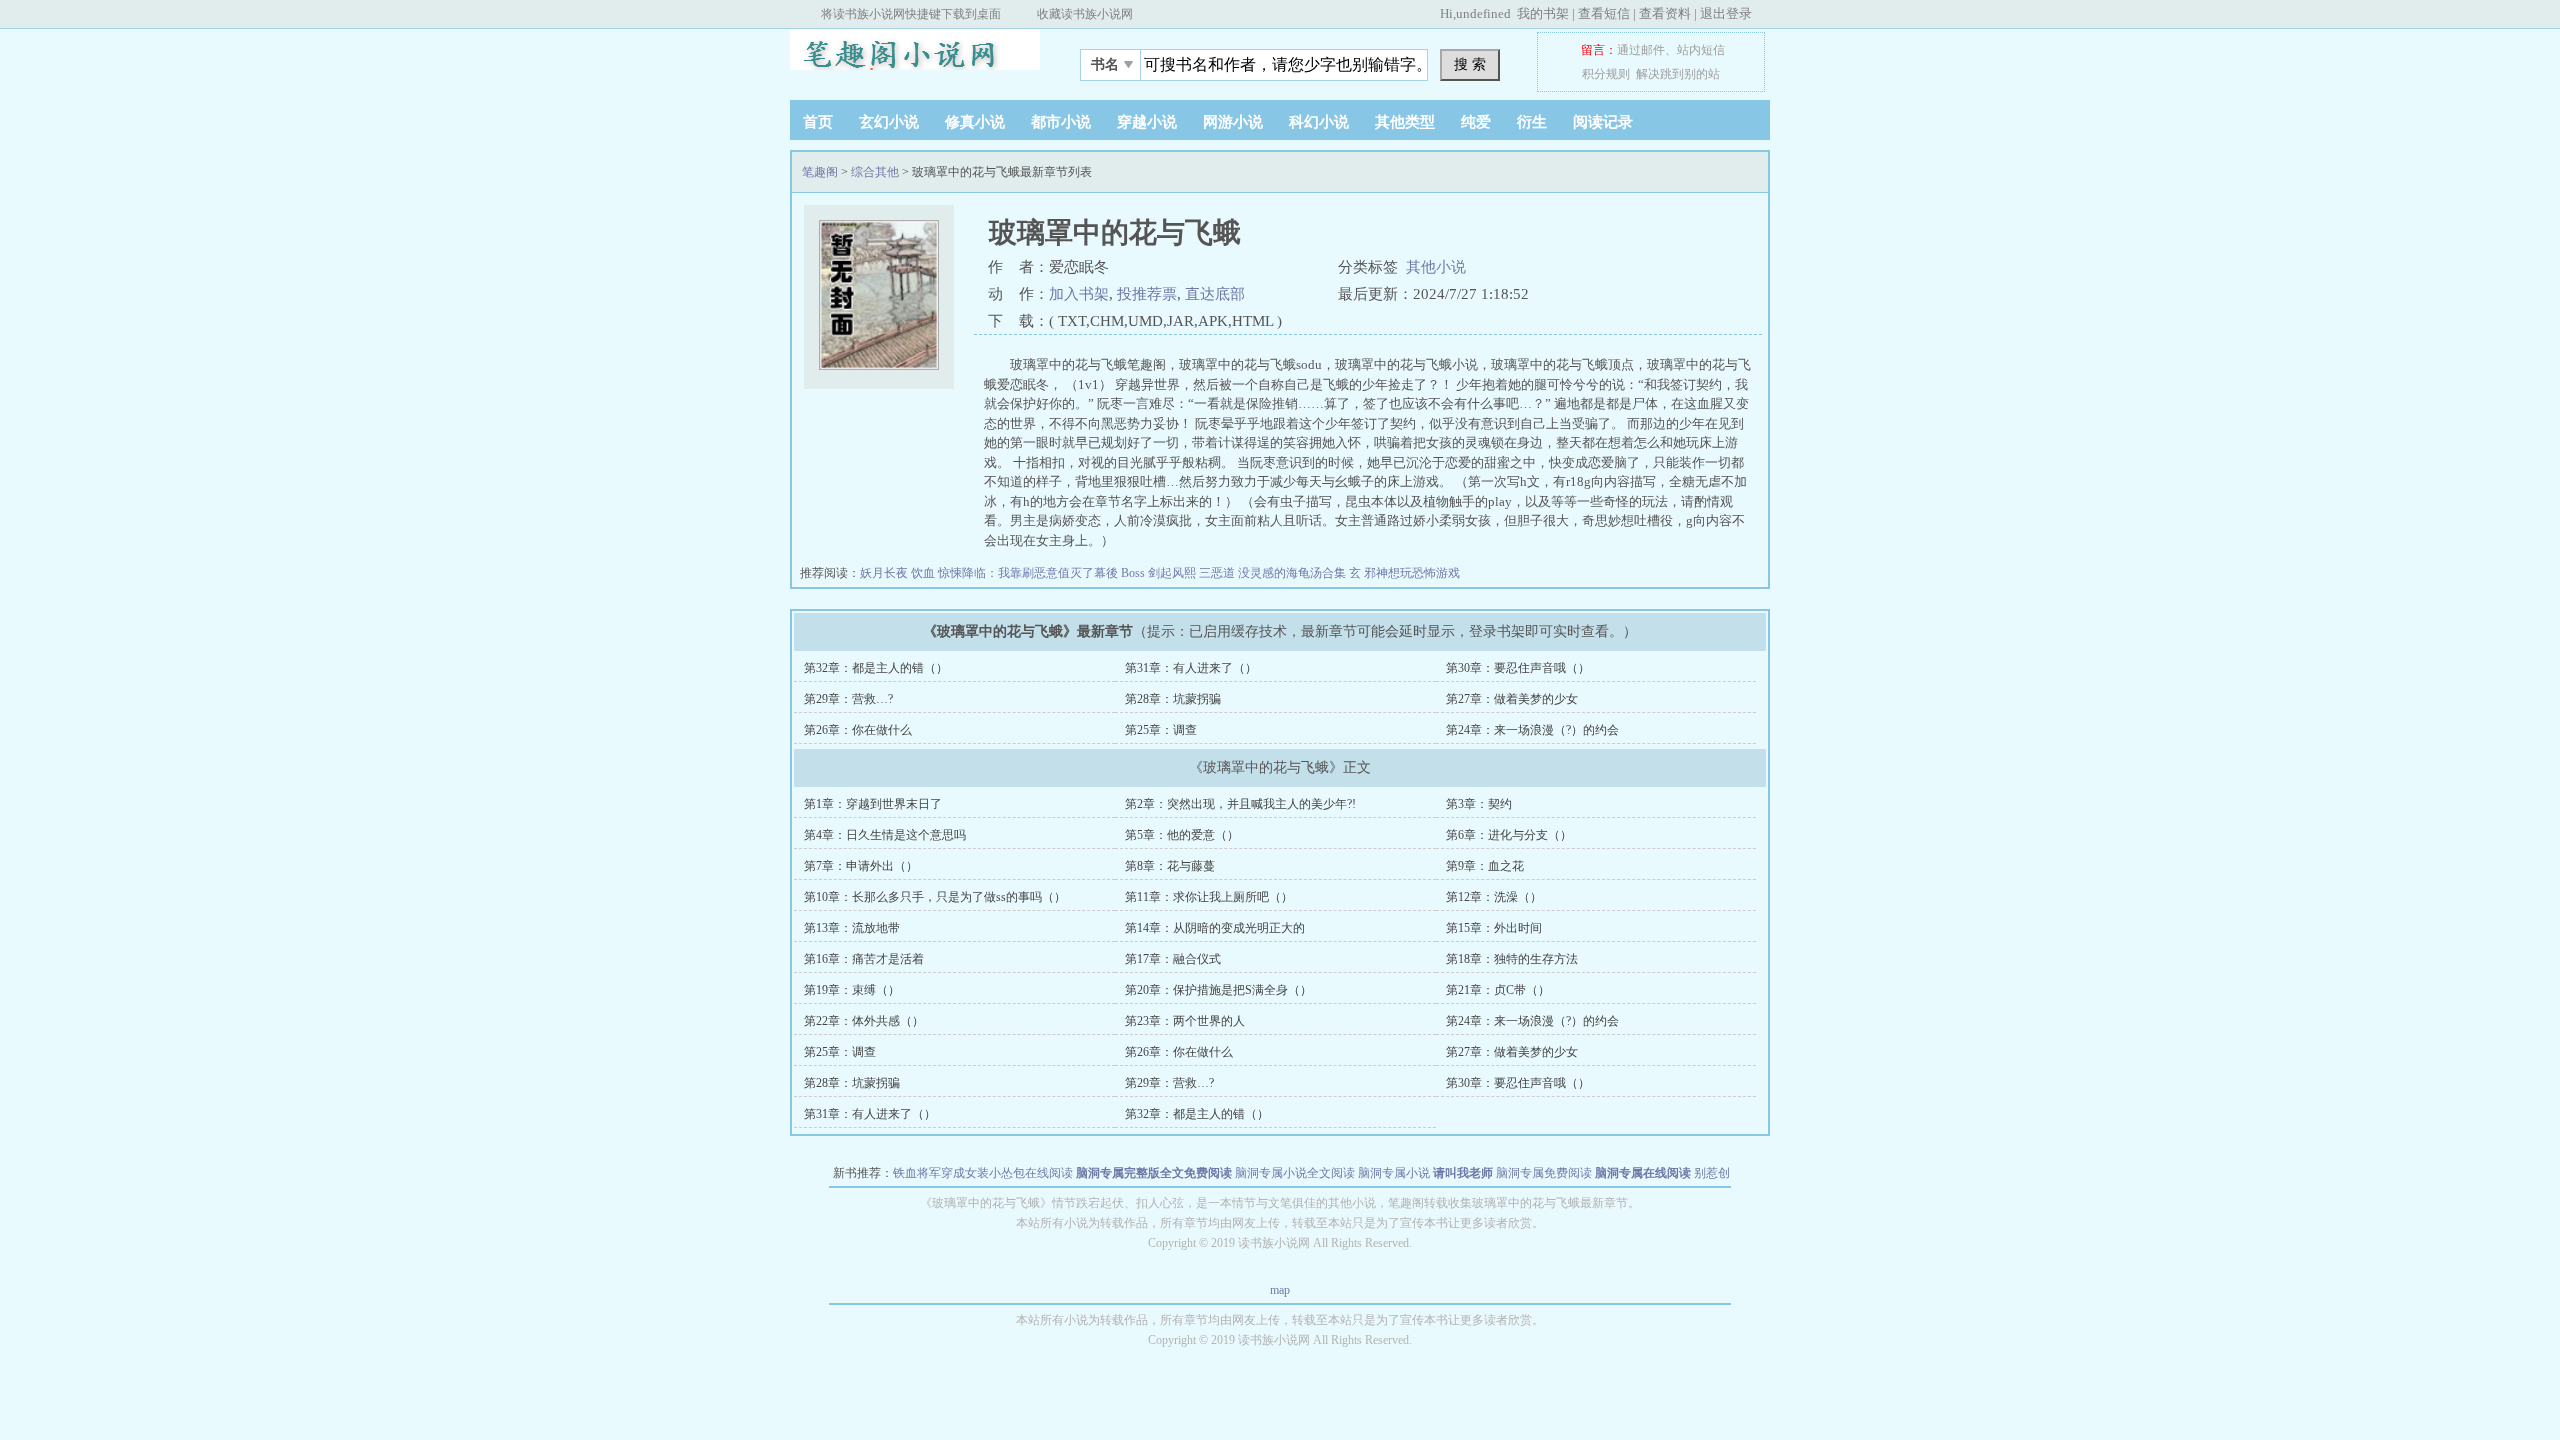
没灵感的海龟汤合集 (1293, 573)
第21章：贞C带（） (1498, 990)
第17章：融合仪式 (1173, 959)
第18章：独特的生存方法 (1512, 959)
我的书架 (1543, 13)
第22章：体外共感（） (864, 1021)
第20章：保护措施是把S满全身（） (1218, 990)
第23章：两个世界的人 (1185, 1021)
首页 (818, 122)
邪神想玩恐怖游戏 (1412, 573)
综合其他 (875, 172)
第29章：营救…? (848, 699)
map (1280, 1290)
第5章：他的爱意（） (1182, 835)
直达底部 (1215, 294)
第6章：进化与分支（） (1509, 835)
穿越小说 (1147, 122)
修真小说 (975, 122)
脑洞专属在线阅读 (1643, 1173)
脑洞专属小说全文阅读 (1295, 1173)
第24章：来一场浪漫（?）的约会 (1532, 730)
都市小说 (1061, 122)
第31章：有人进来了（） (1191, 668)
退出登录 (1726, 13)
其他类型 (1405, 122)
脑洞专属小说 (1394, 1173)
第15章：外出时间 (1494, 928)
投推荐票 (1147, 294)
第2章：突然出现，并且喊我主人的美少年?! (1240, 804)
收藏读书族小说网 (1085, 14)
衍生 (1532, 122)
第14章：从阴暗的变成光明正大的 (1215, 928)
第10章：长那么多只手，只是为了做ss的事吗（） (935, 897)
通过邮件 (1641, 50)
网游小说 (1233, 122)
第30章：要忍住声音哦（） (1518, 668)
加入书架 (1079, 294)
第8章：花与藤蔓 (1170, 866)
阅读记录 (1603, 122)
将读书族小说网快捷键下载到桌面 (911, 14)
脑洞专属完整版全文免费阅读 (1154, 1173)
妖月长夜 (885, 573)
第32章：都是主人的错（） (876, 668)
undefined (1483, 13)
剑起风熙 (1173, 573)
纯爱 (1476, 122)
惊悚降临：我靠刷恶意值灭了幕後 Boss (1043, 573)
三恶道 (1218, 573)
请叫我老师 (1463, 1173)
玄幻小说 (889, 122)
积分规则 (1606, 74)
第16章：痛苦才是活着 (864, 959)
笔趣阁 (915, 59)
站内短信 (1701, 50)
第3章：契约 (1479, 804)
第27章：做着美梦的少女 (1512, 699)
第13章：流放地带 (852, 928)
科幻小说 (1319, 122)
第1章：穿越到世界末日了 (873, 804)
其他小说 (1436, 267)
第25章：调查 (1161, 730)
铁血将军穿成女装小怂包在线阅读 (983, 1173)
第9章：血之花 (1485, 866)
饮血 (924, 573)
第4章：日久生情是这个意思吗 (885, 835)
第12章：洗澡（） (1494, 897)
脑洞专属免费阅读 (1544, 1173)
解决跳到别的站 (1678, 74)
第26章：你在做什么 (858, 730)
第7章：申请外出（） (861, 866)
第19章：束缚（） (852, 990)
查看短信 (1604, 13)
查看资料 (1665, 13)
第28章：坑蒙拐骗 (1173, 699)
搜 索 (1470, 64)
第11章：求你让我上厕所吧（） (1209, 897)
